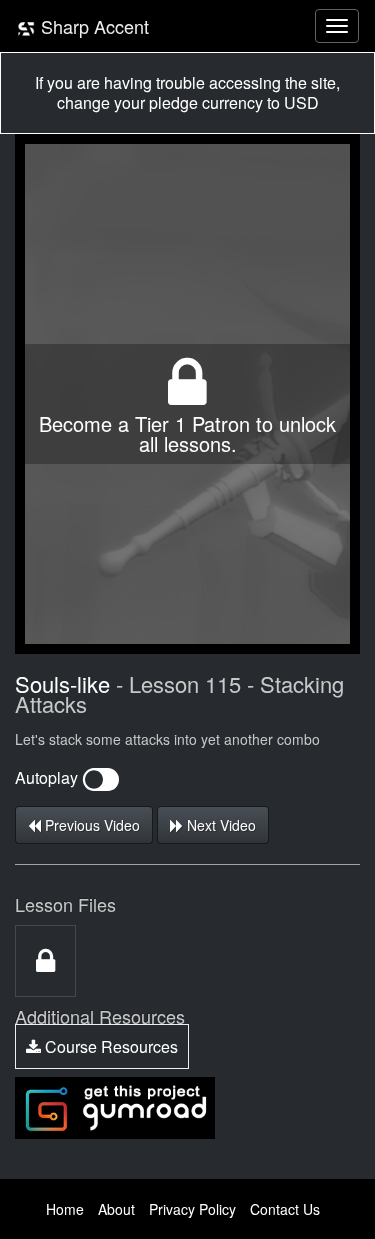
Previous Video (90, 825)
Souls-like (62, 683)
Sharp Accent (92, 26)
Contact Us (285, 1209)
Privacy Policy (192, 1209)
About (116, 1209)
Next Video (219, 825)
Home (65, 1209)
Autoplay (48, 777)
